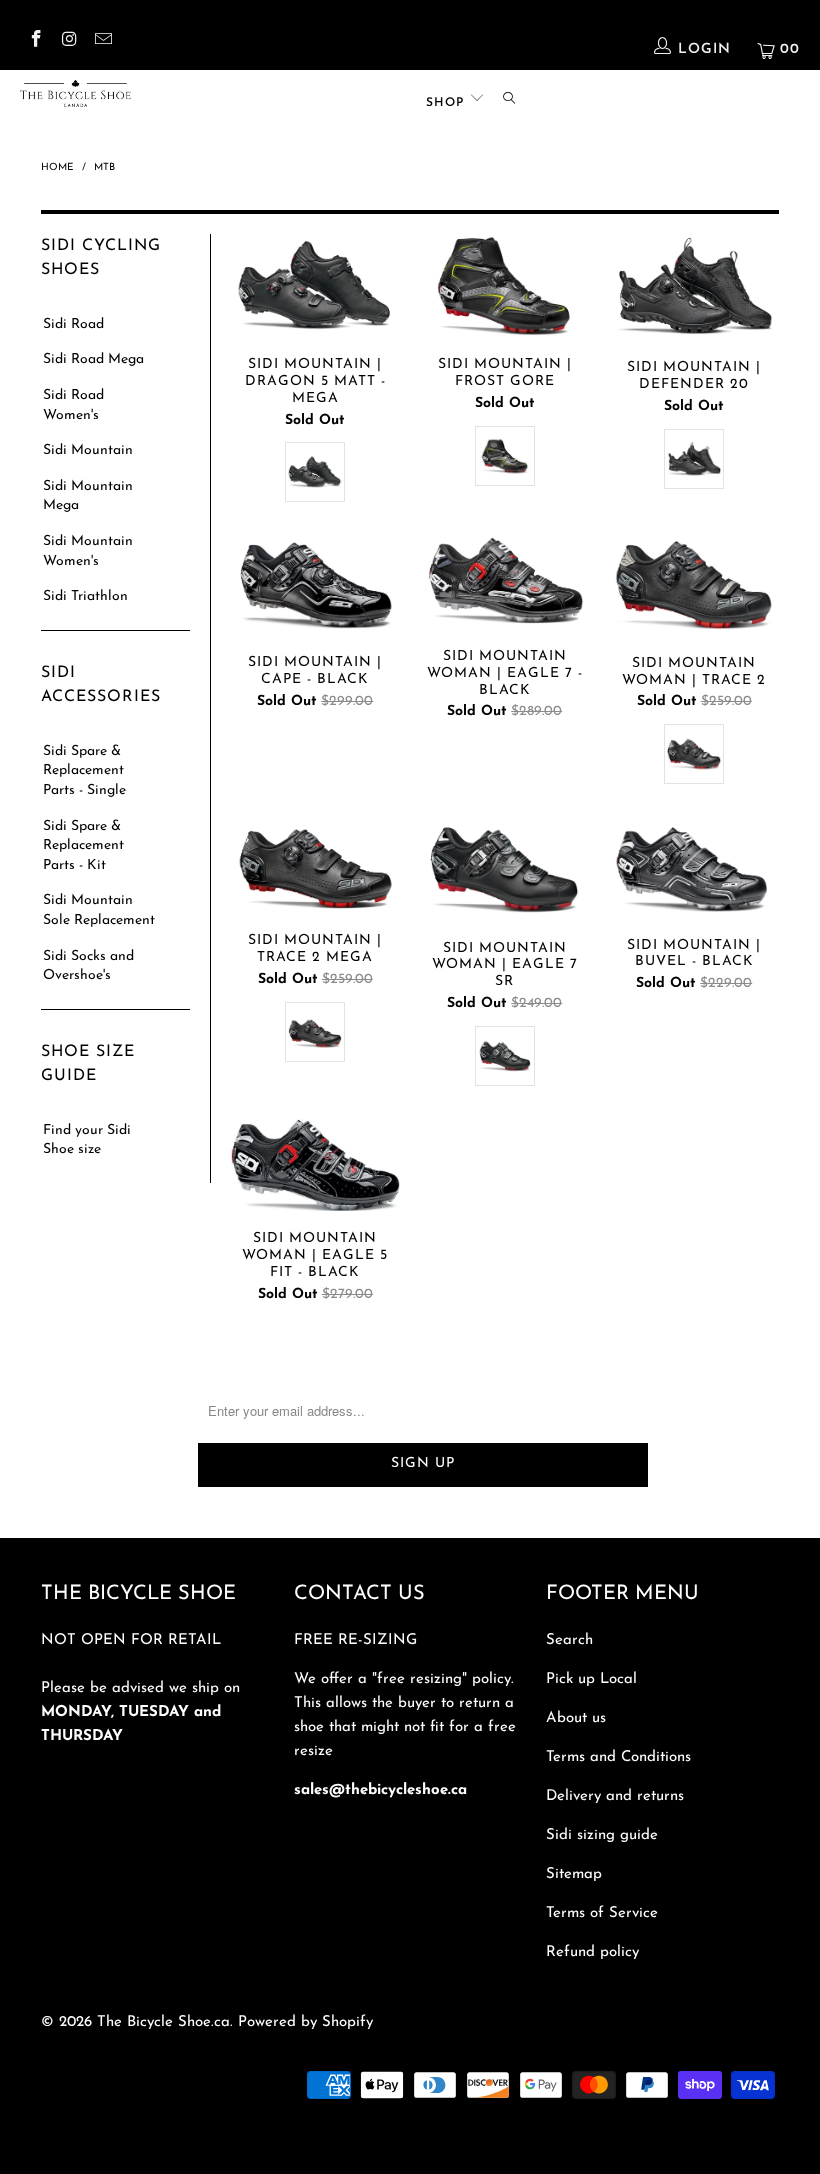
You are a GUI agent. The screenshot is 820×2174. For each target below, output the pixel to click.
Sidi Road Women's (73, 405)
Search (569, 1640)
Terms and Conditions (618, 1757)
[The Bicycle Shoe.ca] (75, 93)
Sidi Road (73, 324)
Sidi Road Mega (93, 359)
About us (576, 1718)
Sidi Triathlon (85, 596)
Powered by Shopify (305, 2022)
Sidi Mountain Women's (88, 551)
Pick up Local (591, 1679)
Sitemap (574, 1874)
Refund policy (592, 1952)
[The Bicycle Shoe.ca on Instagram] (69, 42)
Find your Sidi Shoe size (87, 1140)
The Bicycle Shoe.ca (163, 2022)
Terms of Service (602, 1913)
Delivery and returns (615, 1796)
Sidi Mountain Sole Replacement (99, 910)
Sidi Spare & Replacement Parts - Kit (83, 846)
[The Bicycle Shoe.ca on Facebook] (35, 42)
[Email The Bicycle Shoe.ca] (102, 42)
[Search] (509, 98)
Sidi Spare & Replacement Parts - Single (84, 771)
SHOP (447, 103)
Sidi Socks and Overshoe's (88, 966)
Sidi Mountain (88, 450)
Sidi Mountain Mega (88, 496)
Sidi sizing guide (602, 1835)
